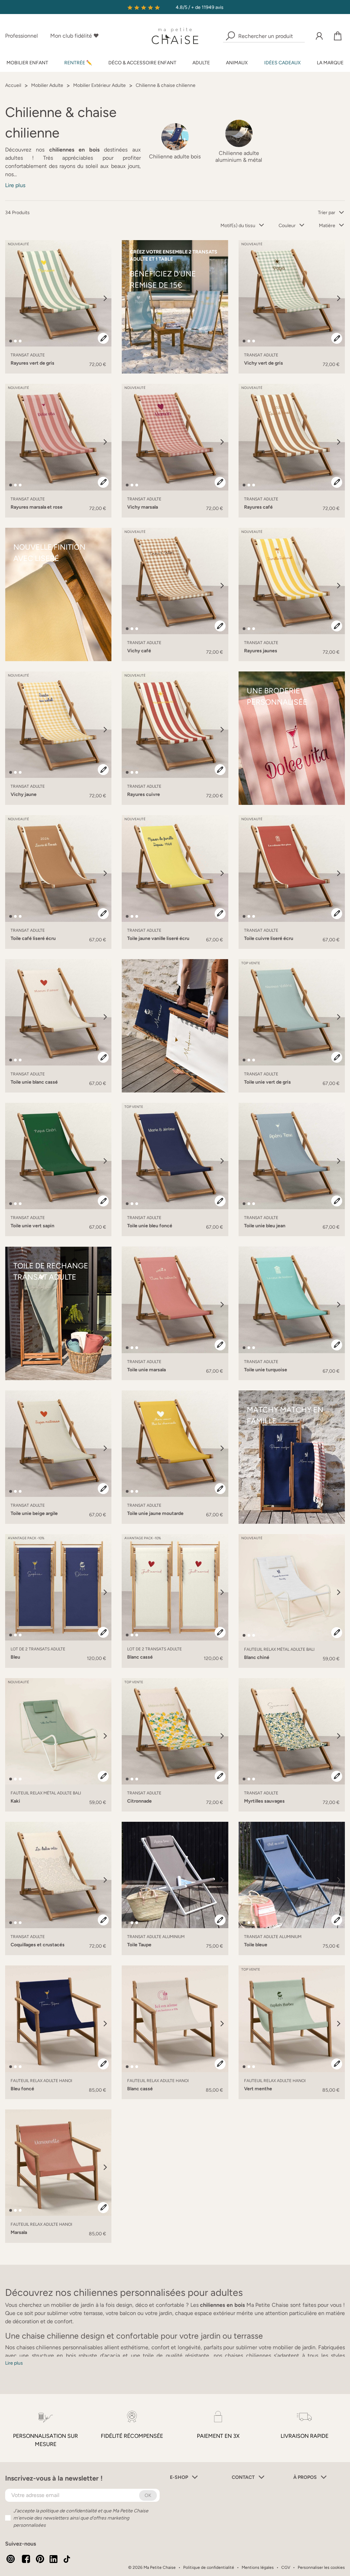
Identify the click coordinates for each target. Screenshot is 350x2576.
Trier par (327, 213)
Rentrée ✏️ (78, 63)
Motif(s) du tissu (238, 226)
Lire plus (15, 185)
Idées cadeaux (282, 63)
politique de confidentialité (68, 2511)
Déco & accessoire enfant (142, 63)
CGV (286, 2567)
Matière (327, 226)
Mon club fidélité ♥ (75, 36)
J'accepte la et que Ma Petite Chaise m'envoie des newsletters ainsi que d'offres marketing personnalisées (81, 2518)
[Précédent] (11, 298)
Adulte (201, 63)
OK (148, 2495)
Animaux (237, 63)
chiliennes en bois (222, 2305)
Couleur (287, 226)
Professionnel (22, 36)
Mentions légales (258, 2567)
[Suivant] (105, 298)
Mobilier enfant (27, 63)
